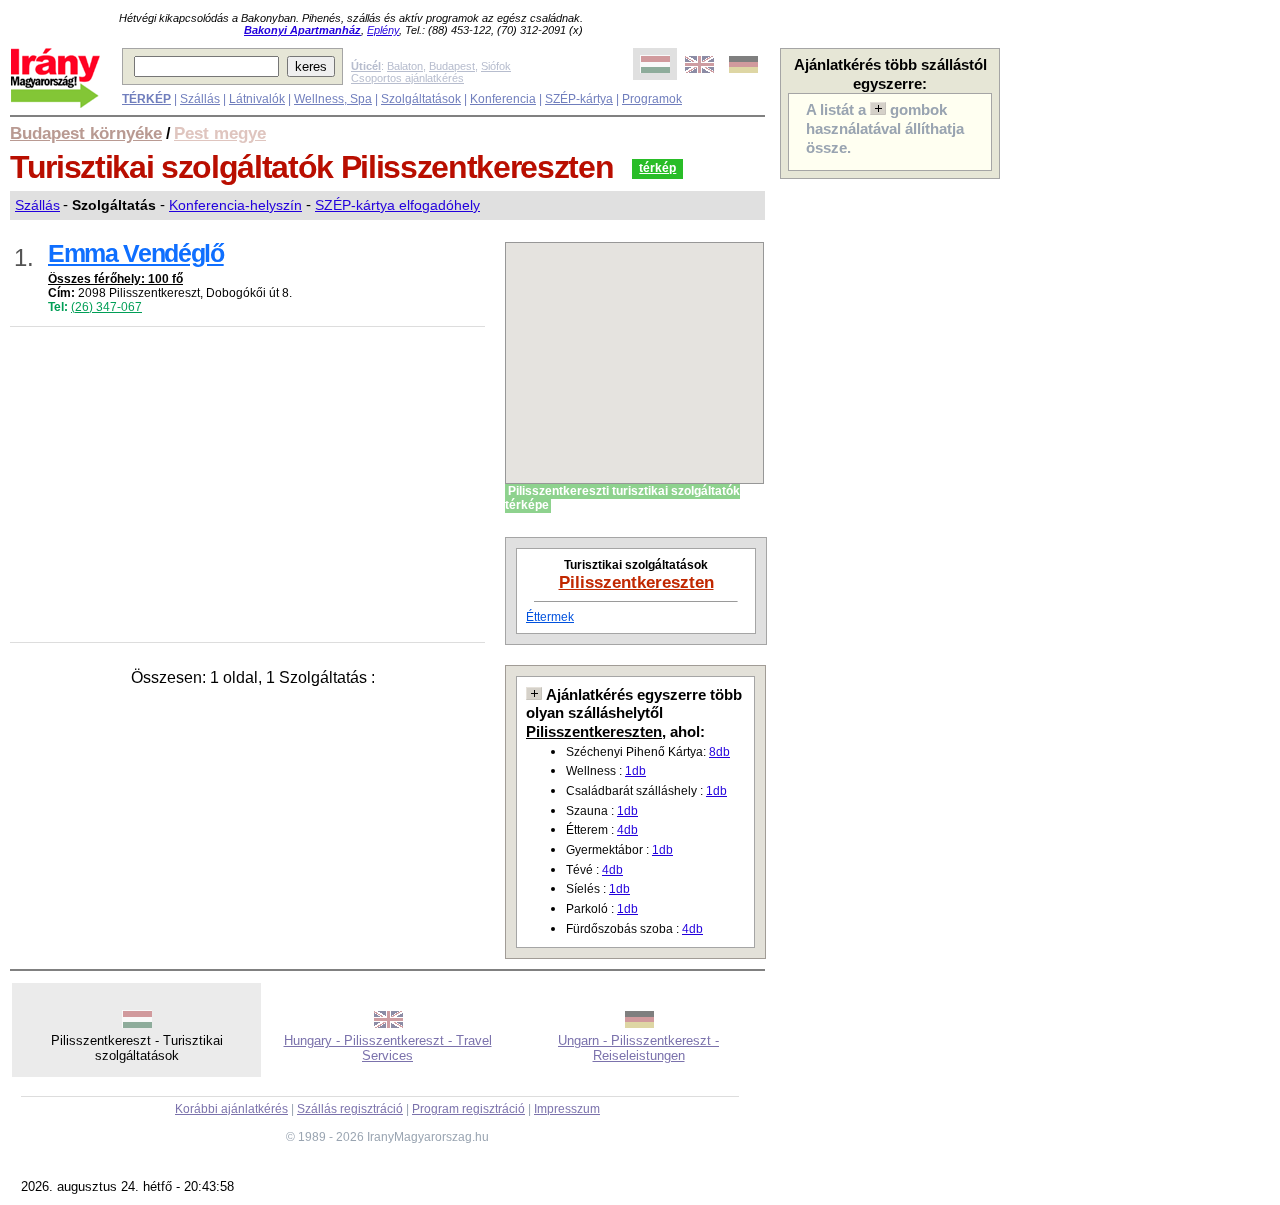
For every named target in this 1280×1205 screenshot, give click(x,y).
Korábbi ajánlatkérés (231, 1109)
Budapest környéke (86, 133)
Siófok (496, 66)
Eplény (383, 30)
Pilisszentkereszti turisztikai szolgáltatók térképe (622, 498)
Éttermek (550, 617)
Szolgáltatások (421, 99)
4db (627, 830)
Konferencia (503, 99)
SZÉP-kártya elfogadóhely (397, 205)
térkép (657, 168)
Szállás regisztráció (350, 1109)
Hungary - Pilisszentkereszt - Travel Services (388, 1048)
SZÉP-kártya (579, 99)
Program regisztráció (468, 1109)
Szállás (200, 99)
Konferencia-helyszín (235, 205)
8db (719, 752)
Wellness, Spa (333, 99)
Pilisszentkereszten (636, 582)
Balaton (405, 66)
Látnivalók (257, 99)
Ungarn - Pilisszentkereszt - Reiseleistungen (638, 1048)
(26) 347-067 (106, 307)
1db (635, 771)
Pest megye (220, 133)
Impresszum (567, 1109)
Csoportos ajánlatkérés (407, 78)
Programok (652, 99)
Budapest (452, 66)
